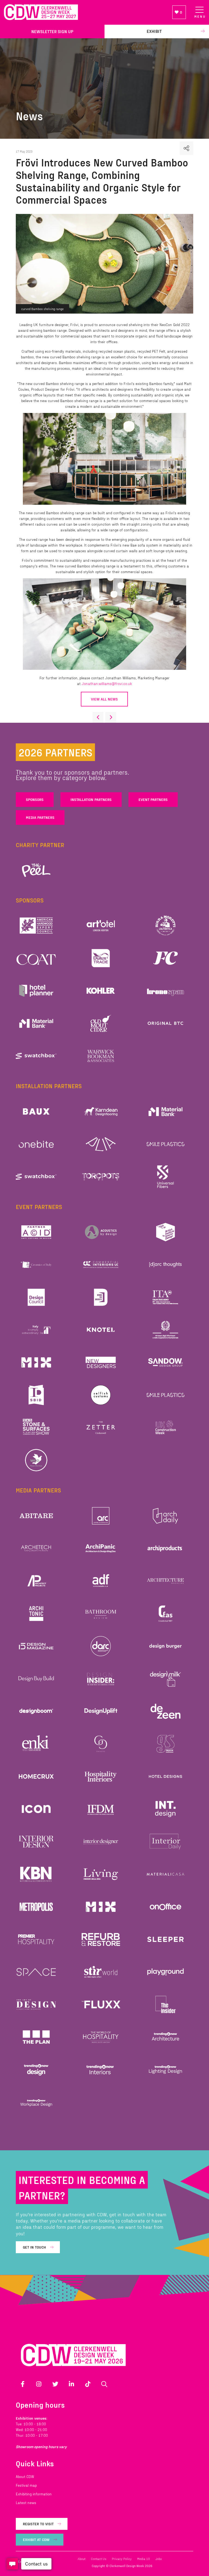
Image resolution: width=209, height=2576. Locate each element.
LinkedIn (72, 2384)
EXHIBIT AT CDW (36, 2539)
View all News (104, 699)
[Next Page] (111, 717)
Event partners (153, 799)
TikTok (88, 2384)
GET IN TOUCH (34, 2247)
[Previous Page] (98, 717)
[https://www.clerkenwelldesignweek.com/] (84, 12)
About (82, 2559)
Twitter (55, 2384)
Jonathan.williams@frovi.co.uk (107, 684)
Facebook (23, 2384)
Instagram (39, 2384)
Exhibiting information (34, 2494)
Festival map (26, 2485)
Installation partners (91, 799)
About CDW (25, 2476)
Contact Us (99, 2559)
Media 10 (144, 2559)
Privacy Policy (122, 2559)
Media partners (40, 817)
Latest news (26, 2503)
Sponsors (35, 799)
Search (104, 2384)
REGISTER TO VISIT (38, 2524)
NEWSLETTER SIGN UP (52, 31)
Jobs (159, 2559)
